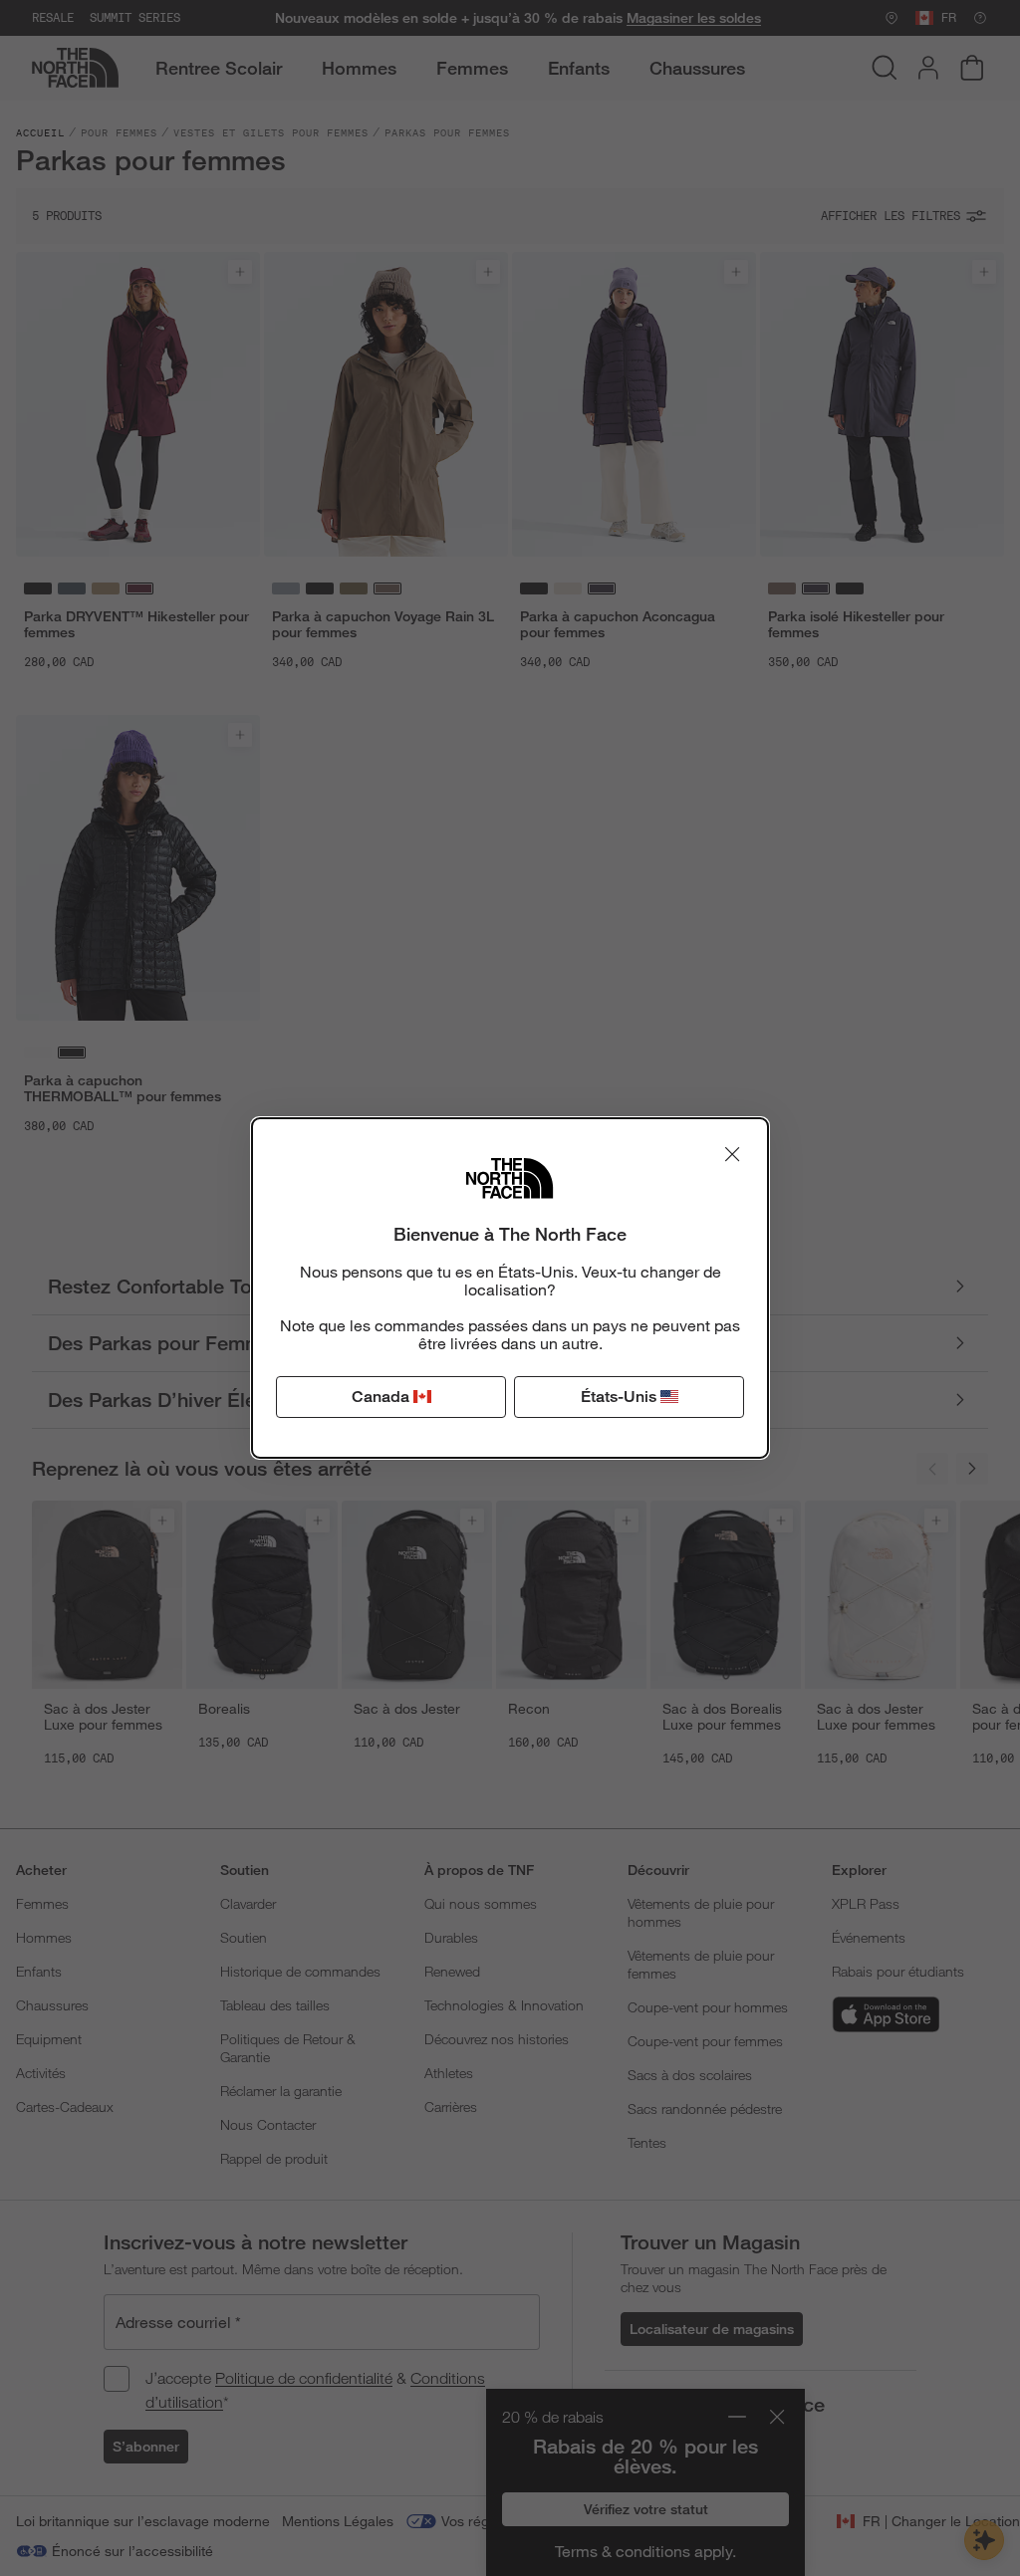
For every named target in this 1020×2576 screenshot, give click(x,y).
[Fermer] (732, 1154)
